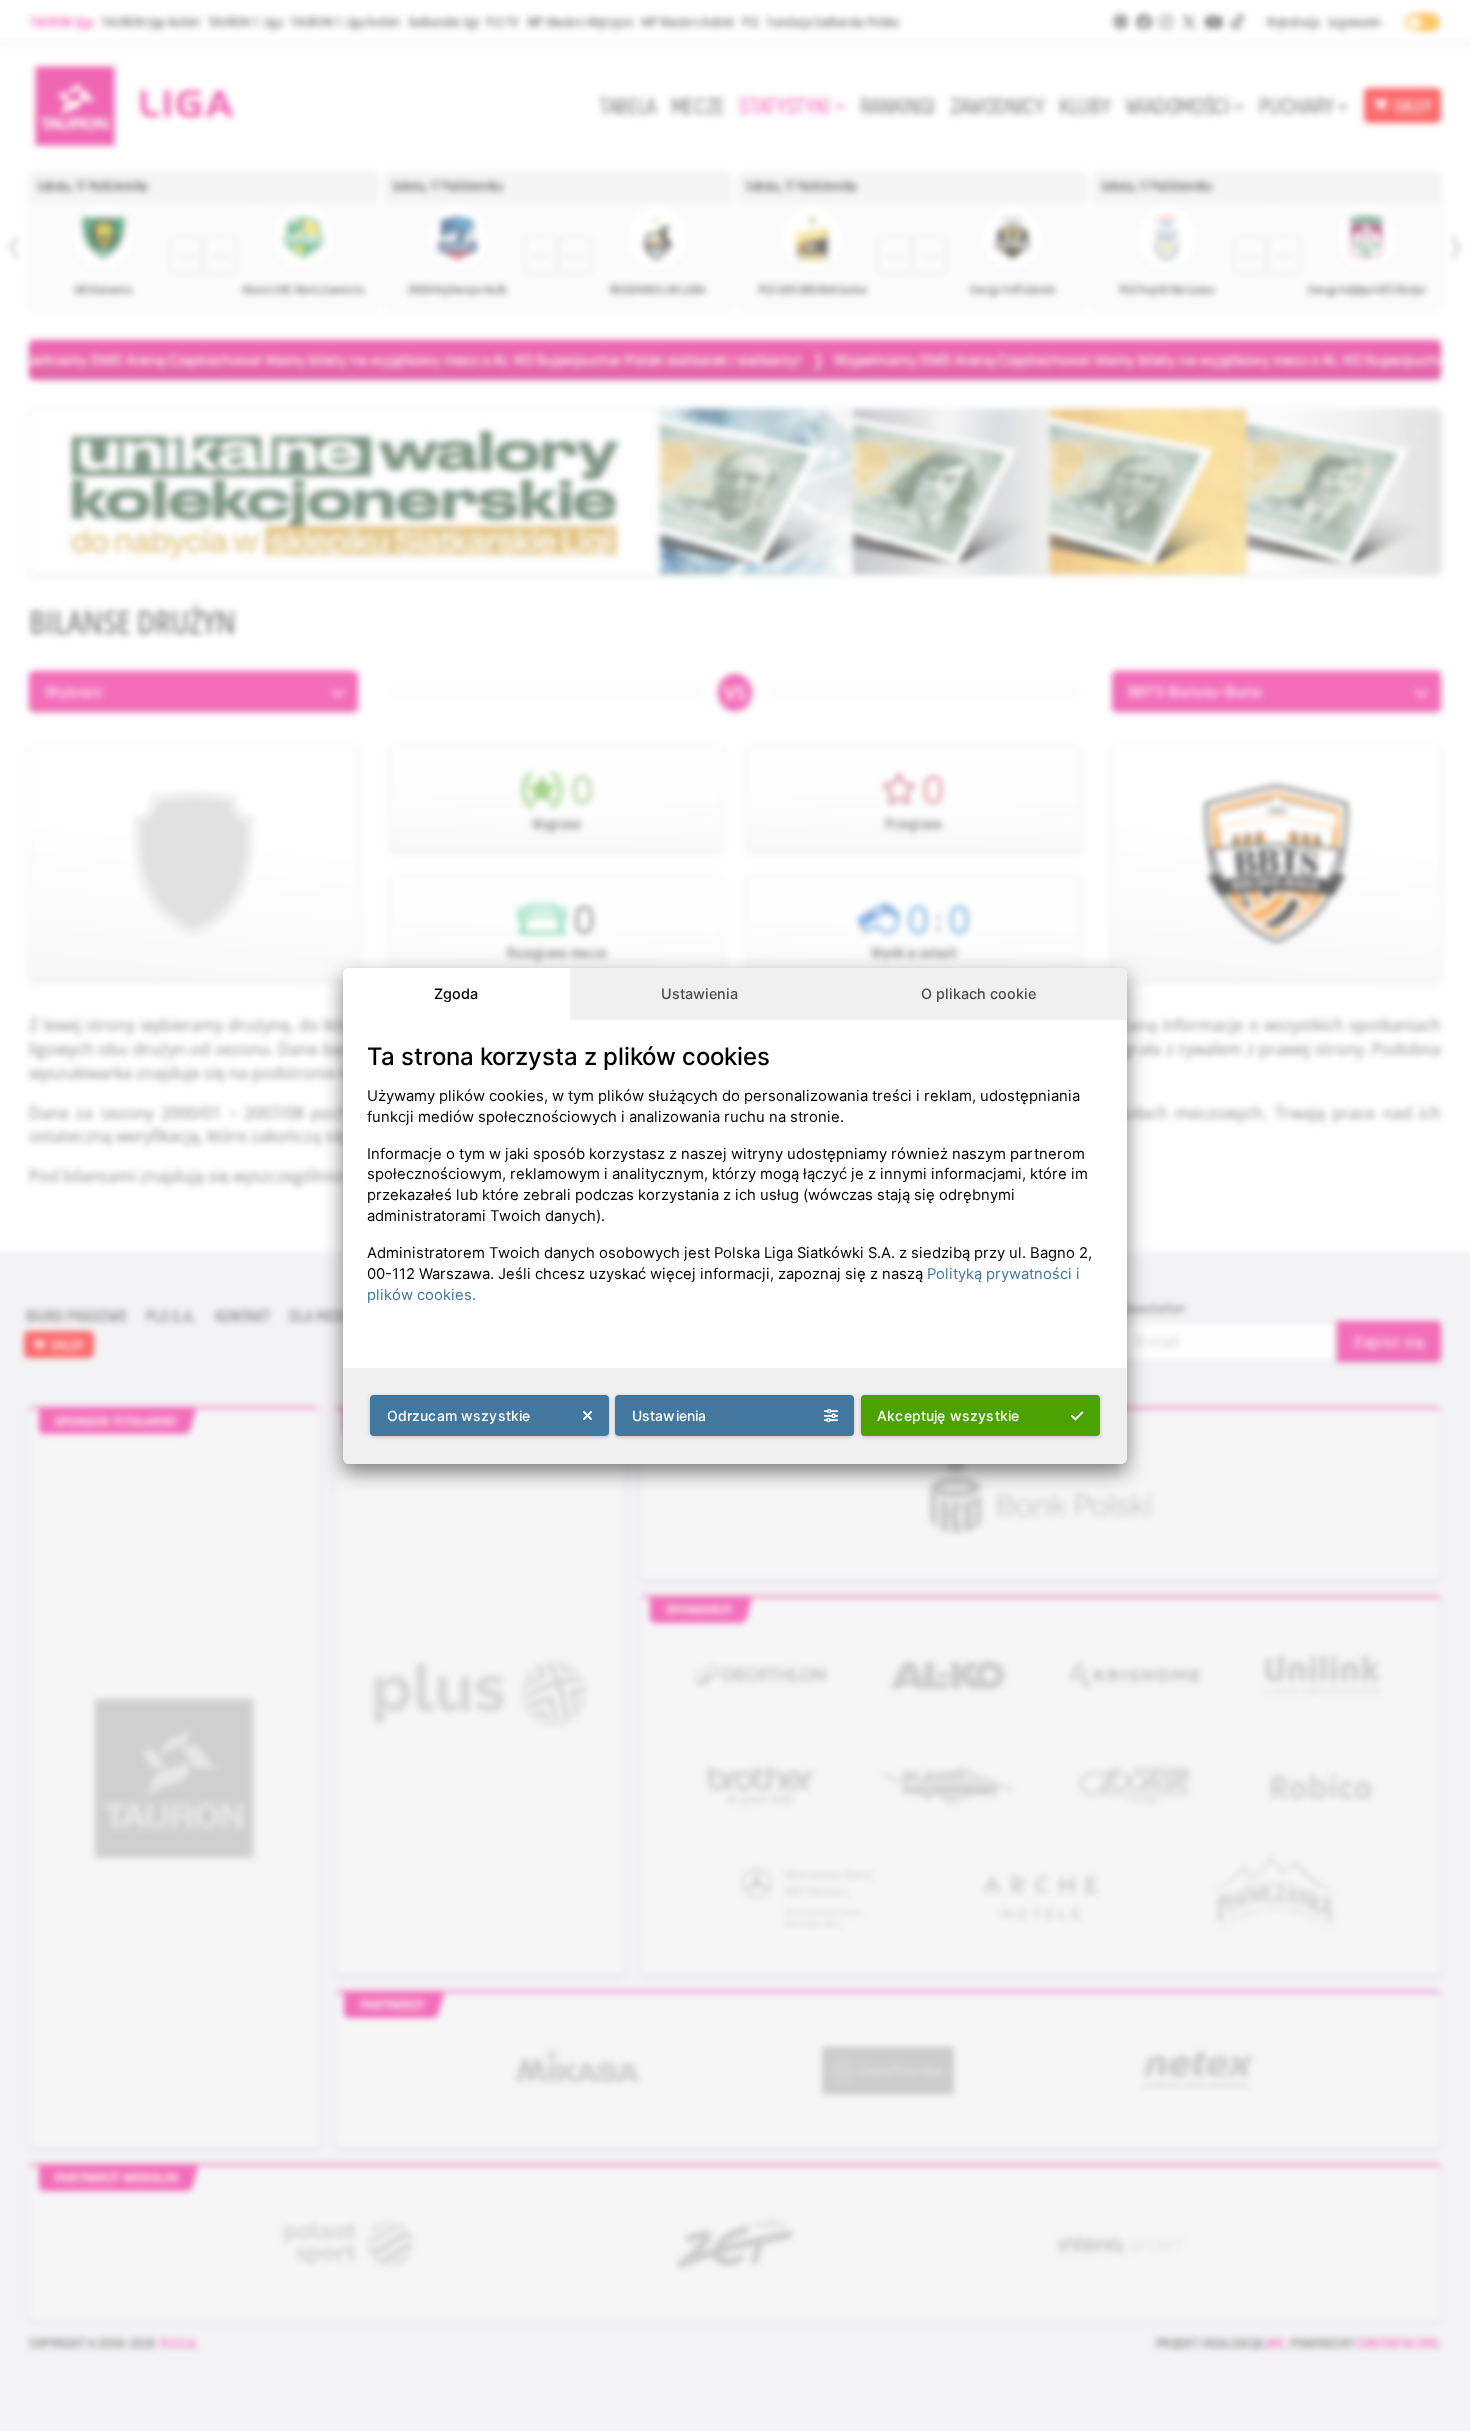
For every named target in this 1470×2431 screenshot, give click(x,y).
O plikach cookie (978, 993)
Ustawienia (699, 993)
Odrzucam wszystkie (459, 1415)
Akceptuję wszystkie (948, 1415)
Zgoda (456, 993)
